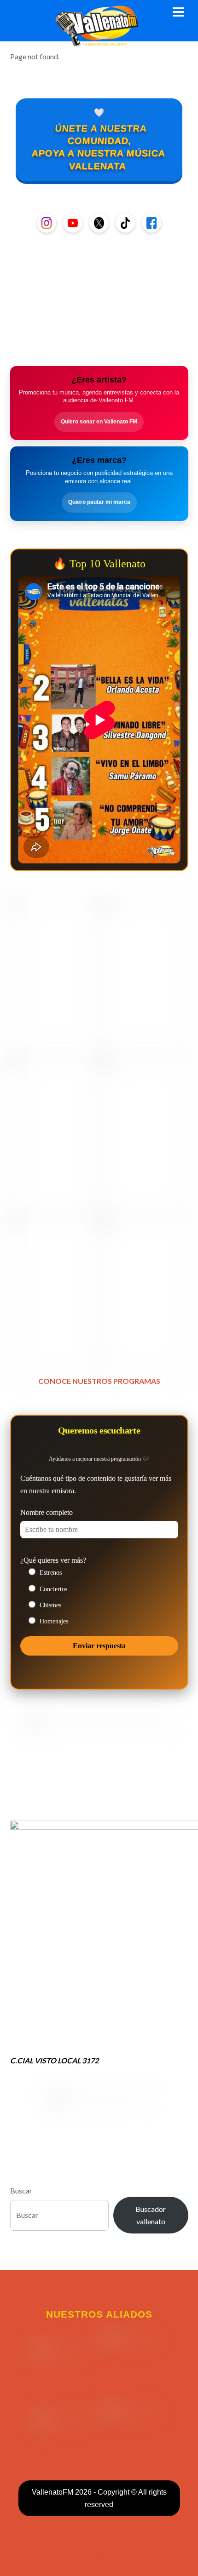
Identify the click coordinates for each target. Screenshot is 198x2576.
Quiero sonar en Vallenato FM (99, 422)
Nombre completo (47, 1512)
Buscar (21, 2190)
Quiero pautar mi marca (99, 502)
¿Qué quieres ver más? (53, 1560)
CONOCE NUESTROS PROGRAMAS (99, 1381)
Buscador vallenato (151, 2215)
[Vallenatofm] (99, 41)
